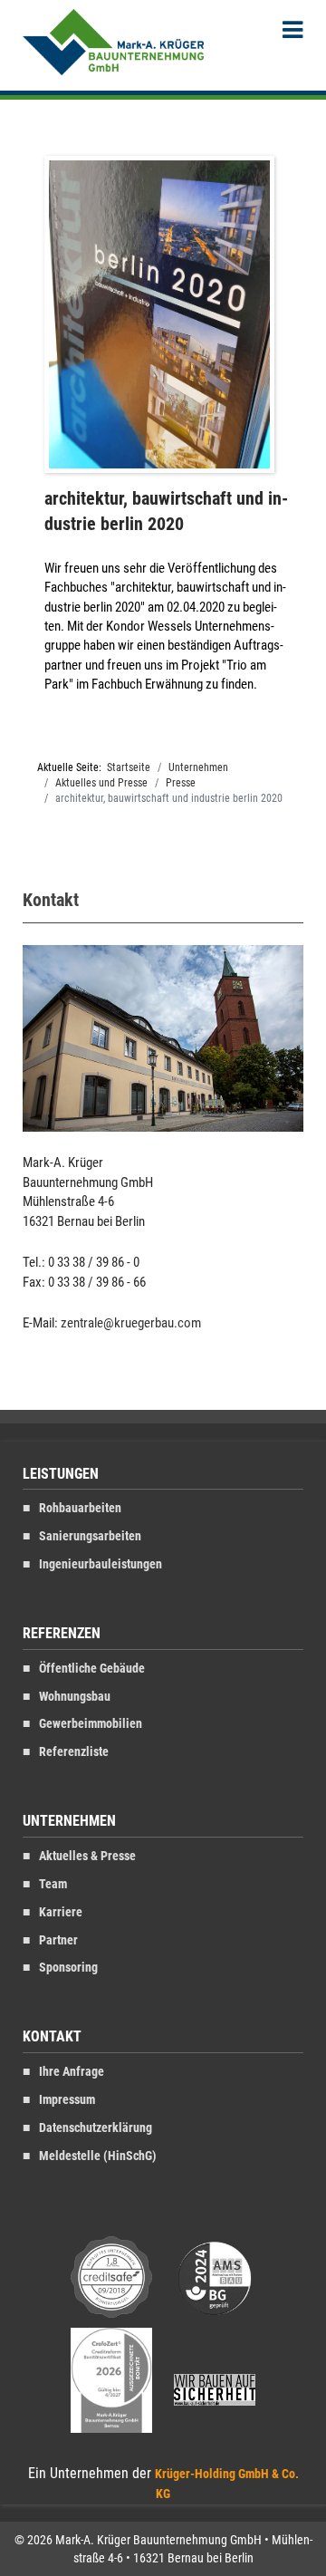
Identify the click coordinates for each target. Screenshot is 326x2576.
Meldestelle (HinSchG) (98, 2156)
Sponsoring (68, 1968)
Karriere (61, 1912)
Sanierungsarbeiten (90, 1536)
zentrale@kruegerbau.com (131, 1323)
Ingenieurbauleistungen (101, 1564)
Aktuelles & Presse (87, 1856)
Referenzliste (74, 1752)
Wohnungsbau (75, 1697)
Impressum (67, 2100)
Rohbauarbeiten (80, 1508)
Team (53, 1884)
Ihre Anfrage (72, 2072)
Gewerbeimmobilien (91, 1724)
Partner (58, 1940)
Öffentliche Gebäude (92, 1669)
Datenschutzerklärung (96, 2128)
